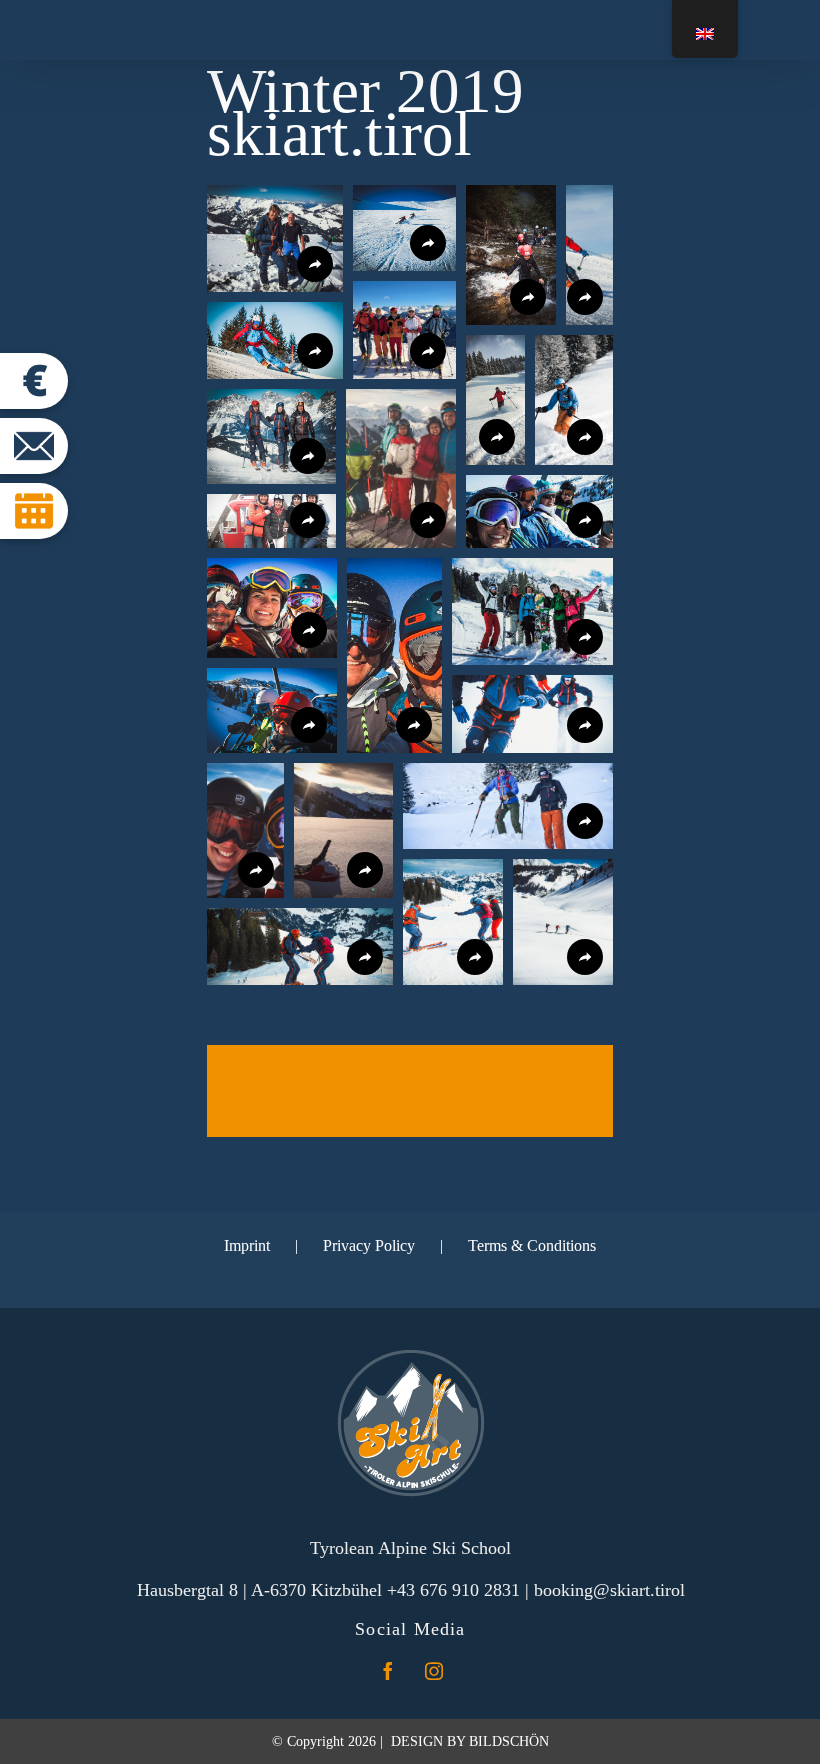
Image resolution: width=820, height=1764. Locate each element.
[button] (275, 238)
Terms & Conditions (532, 1245)
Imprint (247, 1245)
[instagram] (434, 1671)
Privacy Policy (369, 1245)
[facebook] (388, 1671)
